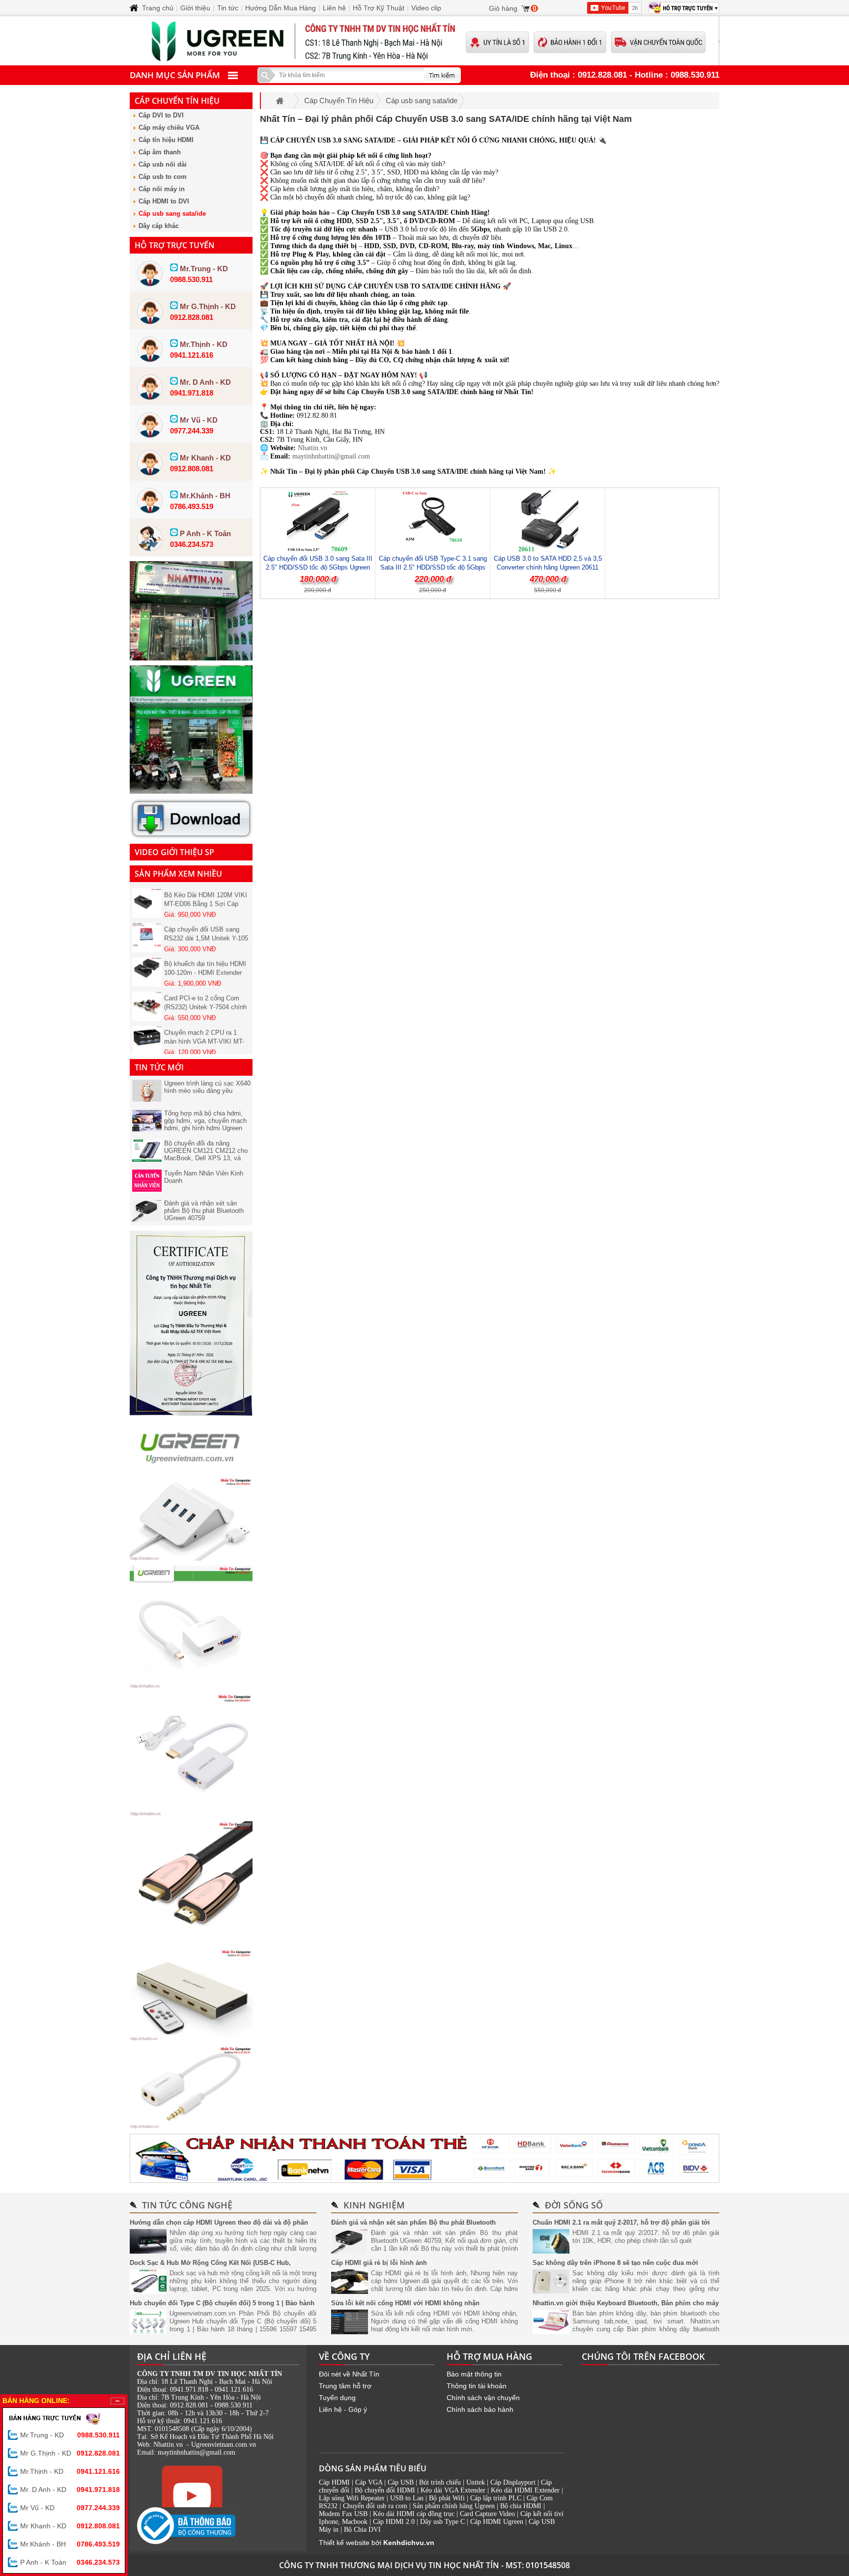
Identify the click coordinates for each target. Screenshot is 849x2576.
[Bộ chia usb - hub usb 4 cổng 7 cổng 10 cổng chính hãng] (191, 1558)
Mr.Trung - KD (70, 2435)
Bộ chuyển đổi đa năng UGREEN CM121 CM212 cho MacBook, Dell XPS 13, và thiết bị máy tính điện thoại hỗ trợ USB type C (206, 1158)
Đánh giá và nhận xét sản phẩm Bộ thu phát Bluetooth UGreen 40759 (204, 1211)
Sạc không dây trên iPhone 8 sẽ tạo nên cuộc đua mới (615, 2263)
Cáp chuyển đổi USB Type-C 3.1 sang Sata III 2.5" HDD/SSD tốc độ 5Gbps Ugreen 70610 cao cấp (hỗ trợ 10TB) (433, 567)
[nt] (191, 791)
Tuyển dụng (337, 2398)
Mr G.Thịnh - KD (70, 2453)
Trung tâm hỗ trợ (345, 2386)
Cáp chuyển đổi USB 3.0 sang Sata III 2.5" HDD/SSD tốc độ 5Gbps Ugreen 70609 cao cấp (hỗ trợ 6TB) (318, 567)
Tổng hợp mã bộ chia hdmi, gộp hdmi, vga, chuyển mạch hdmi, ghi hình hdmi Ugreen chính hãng (205, 1124)
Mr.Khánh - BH (70, 2544)
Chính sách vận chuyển (483, 2398)
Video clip (426, 8)
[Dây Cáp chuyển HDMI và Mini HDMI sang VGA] (191, 1814)
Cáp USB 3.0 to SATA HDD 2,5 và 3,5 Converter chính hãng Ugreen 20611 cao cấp (548, 567)
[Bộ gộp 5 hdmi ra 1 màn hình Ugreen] (191, 2038)
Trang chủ (158, 8)
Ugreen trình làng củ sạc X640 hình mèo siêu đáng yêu (207, 1087)
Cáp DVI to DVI (161, 115)
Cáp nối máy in (162, 189)
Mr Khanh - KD (70, 2526)
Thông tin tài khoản (477, 2386)
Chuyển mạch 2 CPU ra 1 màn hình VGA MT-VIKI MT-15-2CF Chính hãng (204, 1021)
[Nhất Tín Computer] (424, 41)
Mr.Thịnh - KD (70, 2471)
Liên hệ (334, 8)
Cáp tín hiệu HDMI (166, 140)
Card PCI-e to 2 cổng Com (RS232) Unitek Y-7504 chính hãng (205, 987)
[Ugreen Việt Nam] (191, 1470)
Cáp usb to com (163, 177)
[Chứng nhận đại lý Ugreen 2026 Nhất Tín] (191, 1413)
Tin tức (228, 8)
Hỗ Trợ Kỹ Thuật (379, 8)
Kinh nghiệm (374, 2205)
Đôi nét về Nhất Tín (349, 2374)
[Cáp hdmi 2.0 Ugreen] (191, 1942)
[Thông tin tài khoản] (424, 2158)
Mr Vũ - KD (70, 2508)
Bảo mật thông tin (474, 2374)
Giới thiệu (195, 8)
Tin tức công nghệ (187, 2205)
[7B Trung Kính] (191, 658)
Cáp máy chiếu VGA (169, 128)
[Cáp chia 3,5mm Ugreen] (191, 2126)
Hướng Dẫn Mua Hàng (281, 8)
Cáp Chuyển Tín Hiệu (177, 101)
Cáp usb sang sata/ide (172, 214)
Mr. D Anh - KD (70, 2490)
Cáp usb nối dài (163, 164)
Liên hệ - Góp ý (343, 2409)
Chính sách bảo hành (480, 2409)
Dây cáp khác (159, 226)
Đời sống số (574, 2205)
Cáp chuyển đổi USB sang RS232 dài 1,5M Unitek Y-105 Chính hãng (206, 918)
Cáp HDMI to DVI (164, 201)
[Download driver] (191, 836)
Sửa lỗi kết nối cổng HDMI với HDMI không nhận (405, 2303)
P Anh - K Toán (70, 2562)
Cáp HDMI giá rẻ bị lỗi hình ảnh (379, 2263)
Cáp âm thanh (160, 152)
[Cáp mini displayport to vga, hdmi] (191, 1686)
